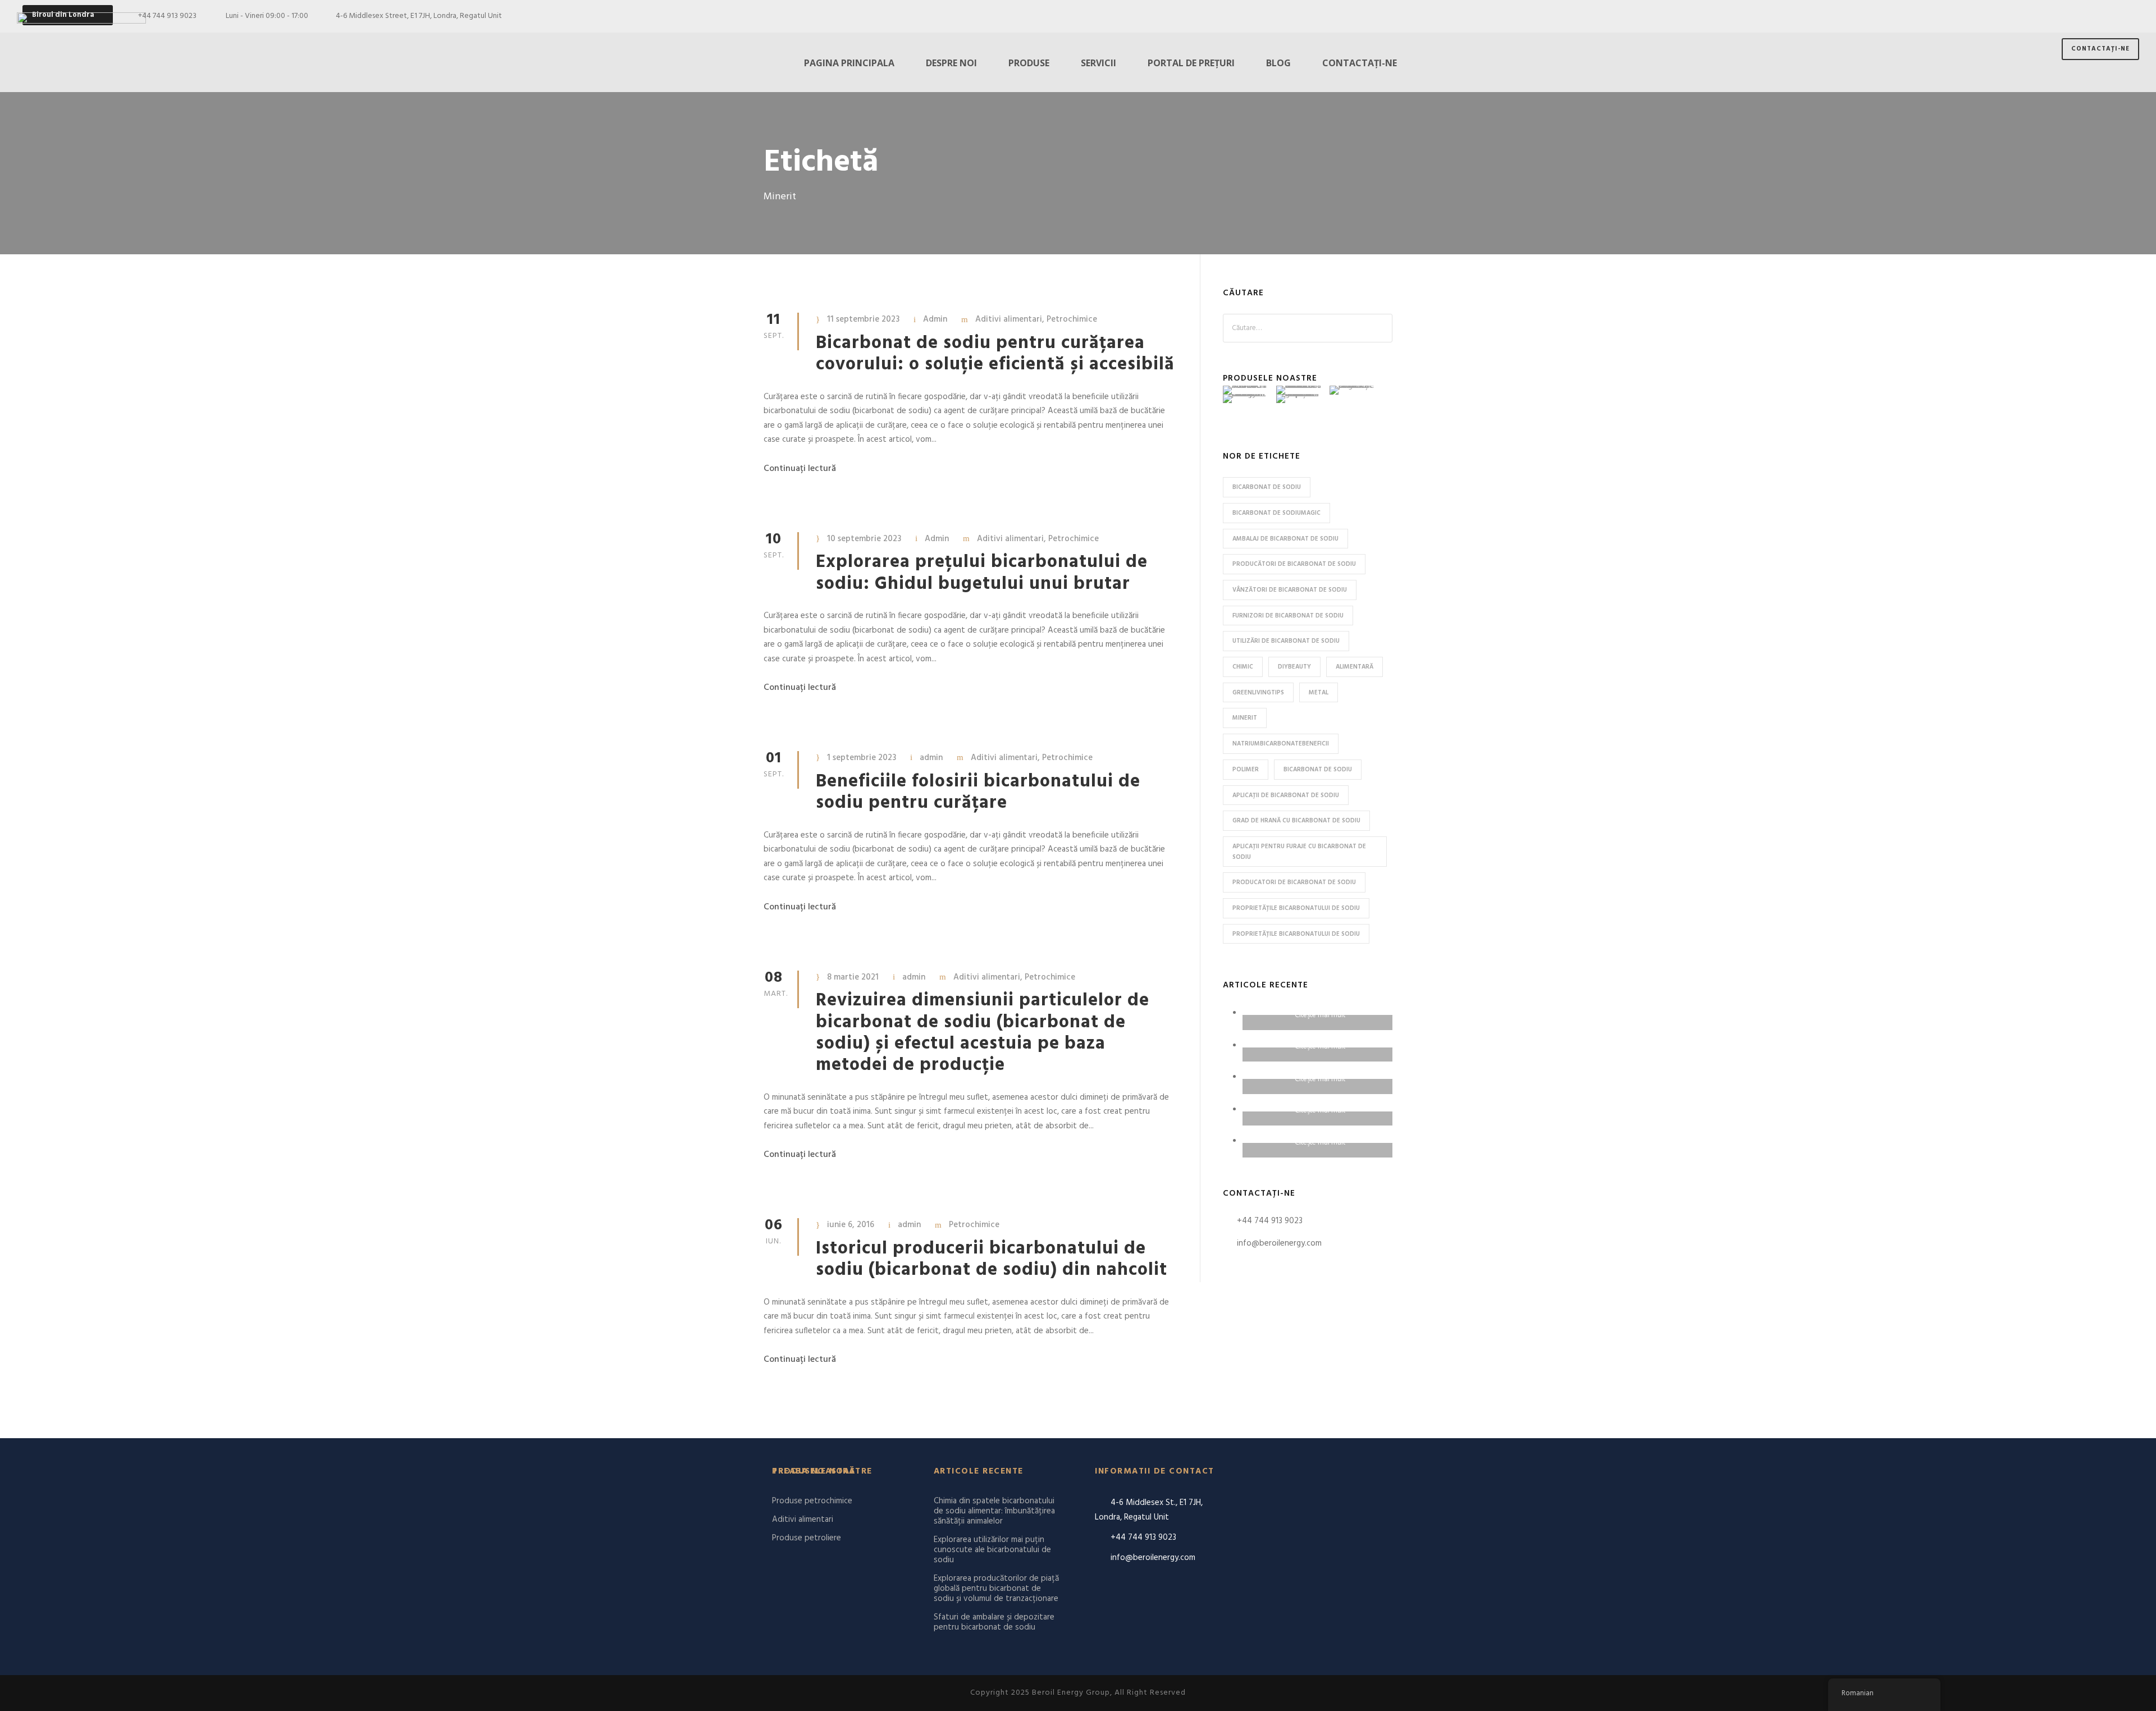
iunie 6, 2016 (851, 1225)
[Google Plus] (2090, 16)
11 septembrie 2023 (863, 319)
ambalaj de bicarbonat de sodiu (1285, 539)
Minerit (1245, 718)
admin (931, 758)
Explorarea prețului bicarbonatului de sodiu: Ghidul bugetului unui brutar (982, 573)
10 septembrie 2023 (864, 539)
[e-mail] (2050, 16)
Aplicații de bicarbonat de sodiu (1286, 795)
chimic (1243, 667)
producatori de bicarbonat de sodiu (1294, 882)
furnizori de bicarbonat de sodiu (1288, 616)
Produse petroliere (807, 1538)
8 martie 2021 (853, 977)
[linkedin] (2110, 16)
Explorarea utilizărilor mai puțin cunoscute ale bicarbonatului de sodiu (992, 1550)
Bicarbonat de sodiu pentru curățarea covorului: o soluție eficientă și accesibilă (995, 354)
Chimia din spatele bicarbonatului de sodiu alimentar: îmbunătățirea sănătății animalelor (994, 1511)
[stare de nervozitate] (2130, 16)
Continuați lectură (800, 469)
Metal (1319, 693)
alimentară (1355, 667)
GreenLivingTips (1258, 693)
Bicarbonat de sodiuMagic (1276, 513)
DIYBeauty (1294, 667)
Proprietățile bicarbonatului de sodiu (1296, 908)
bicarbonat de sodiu (1267, 487)
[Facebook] (2070, 16)
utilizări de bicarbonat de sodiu (1286, 641)
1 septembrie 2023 (862, 758)
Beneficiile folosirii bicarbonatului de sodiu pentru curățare (978, 792)
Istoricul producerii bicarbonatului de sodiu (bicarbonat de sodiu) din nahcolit (992, 1259)
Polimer (1246, 770)
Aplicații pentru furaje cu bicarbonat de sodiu (1299, 852)
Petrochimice (1072, 319)
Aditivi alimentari (1009, 319)
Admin (935, 319)
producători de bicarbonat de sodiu (1294, 564)
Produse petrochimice (812, 1501)
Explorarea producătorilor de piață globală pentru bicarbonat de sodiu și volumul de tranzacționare (996, 1589)
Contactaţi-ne (2100, 49)
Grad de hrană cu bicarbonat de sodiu (1296, 821)
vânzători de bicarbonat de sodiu (1290, 590)
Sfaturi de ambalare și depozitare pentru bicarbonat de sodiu (994, 1622)
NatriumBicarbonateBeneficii (1281, 744)
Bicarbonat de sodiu (1318, 770)
